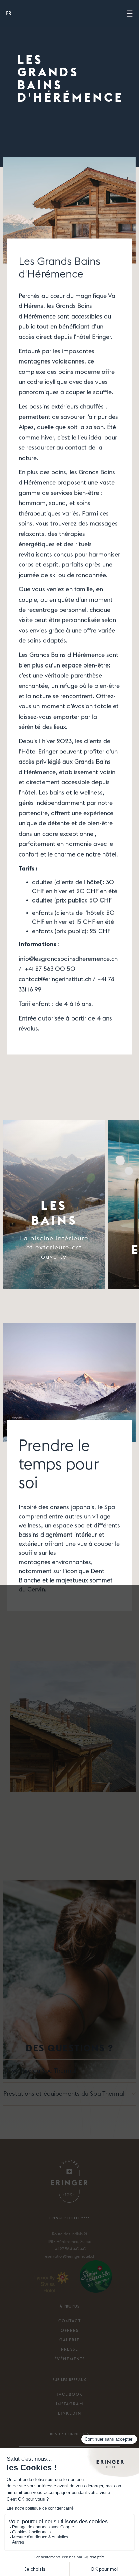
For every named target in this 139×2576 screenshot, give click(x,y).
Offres (69, 2331)
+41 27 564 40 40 (69, 2249)
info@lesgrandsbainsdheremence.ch (68, 959)
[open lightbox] (69, 1898)
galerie (69, 2340)
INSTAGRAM (70, 2404)
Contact (70, 2321)
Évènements (70, 2359)
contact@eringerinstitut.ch (55, 979)
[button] (9, 14)
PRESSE (69, 2349)
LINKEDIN (69, 2413)
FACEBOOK (70, 2394)
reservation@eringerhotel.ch (69, 2256)
